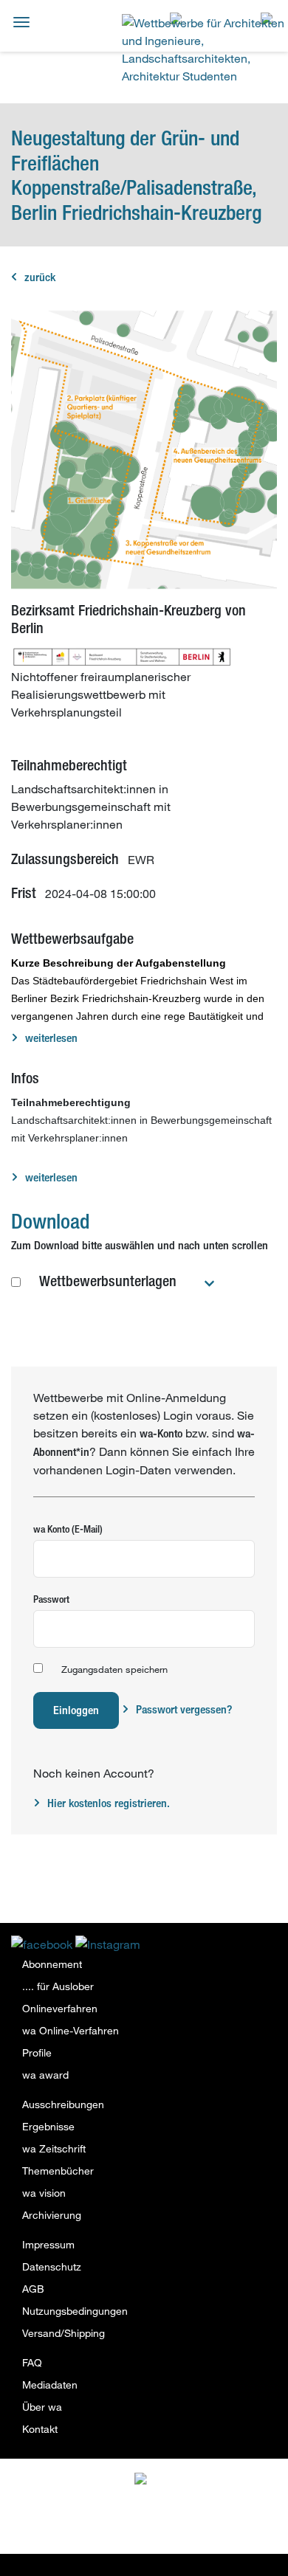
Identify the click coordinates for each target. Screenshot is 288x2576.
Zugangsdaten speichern (114, 1669)
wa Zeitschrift (54, 2148)
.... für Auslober (58, 1986)
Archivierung (52, 2215)
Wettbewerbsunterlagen (108, 1281)
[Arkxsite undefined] (176, 2483)
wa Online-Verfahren (71, 2030)
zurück (40, 277)
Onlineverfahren (60, 2008)
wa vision (44, 2193)
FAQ (32, 2362)
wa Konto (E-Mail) (68, 1529)
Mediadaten (50, 2385)
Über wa (42, 2407)
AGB (33, 2289)
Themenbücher (58, 2171)
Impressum (48, 2244)
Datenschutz (52, 2266)
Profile (37, 2052)
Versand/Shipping (64, 2333)
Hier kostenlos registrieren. (109, 1803)
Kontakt (40, 2429)
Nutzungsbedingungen (75, 2311)
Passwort (51, 1599)
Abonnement (52, 1964)
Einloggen (76, 1710)
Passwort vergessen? (184, 1709)
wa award (45, 2075)
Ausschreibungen (63, 2104)
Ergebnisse (48, 2126)
